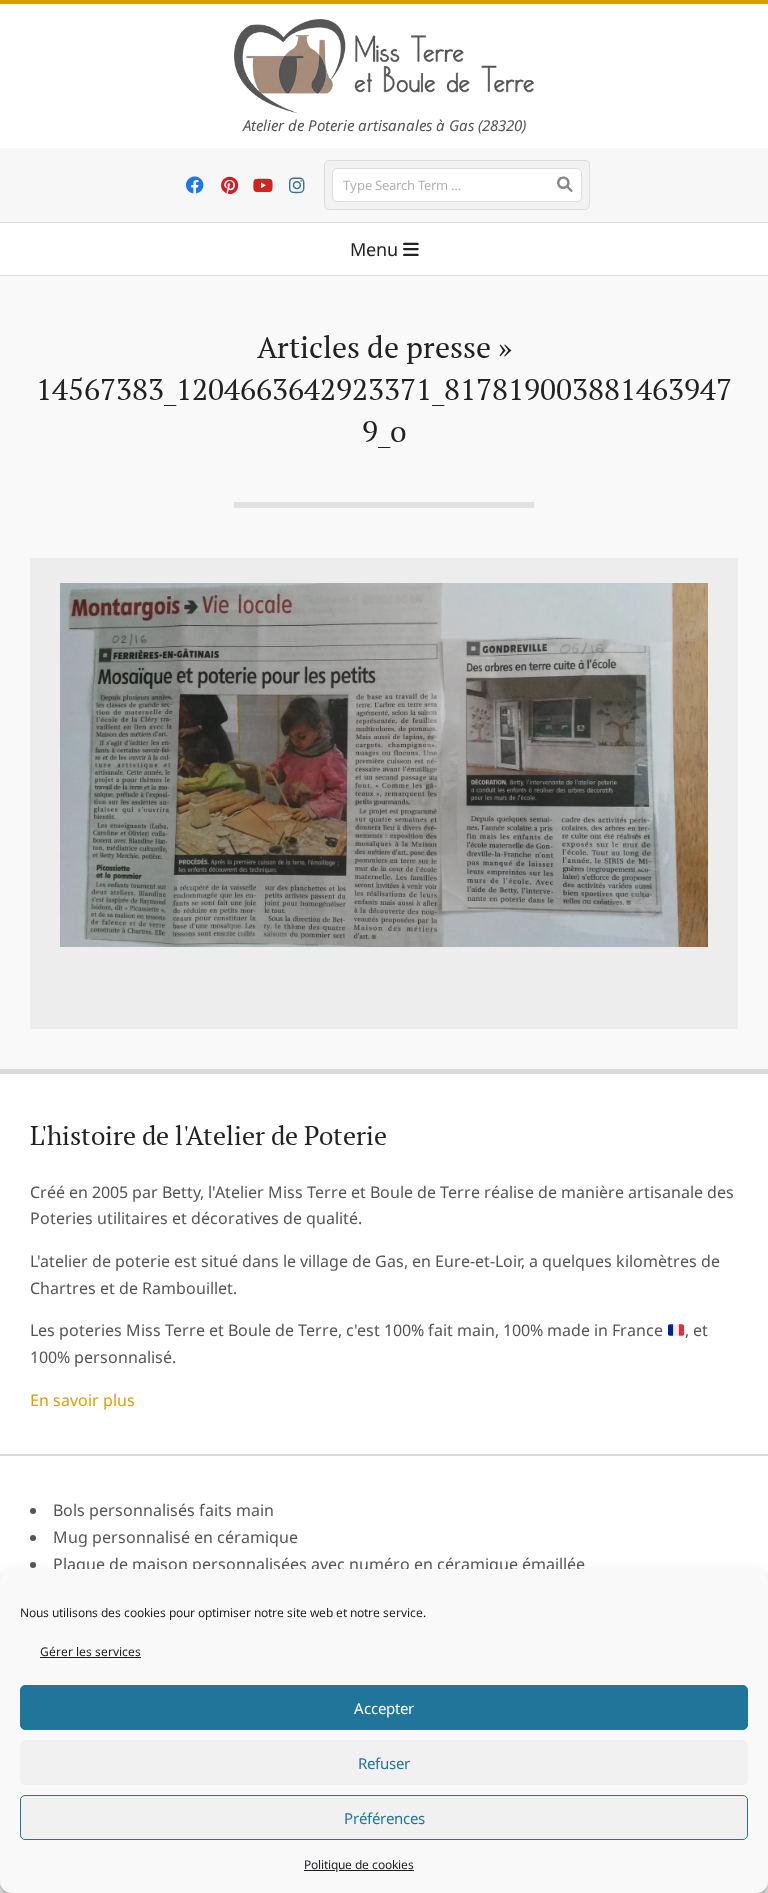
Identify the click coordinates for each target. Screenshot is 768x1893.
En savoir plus (82, 1400)
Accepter (384, 1708)
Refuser (384, 1763)
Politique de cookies (359, 1864)
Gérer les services (90, 1651)
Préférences (384, 1818)
